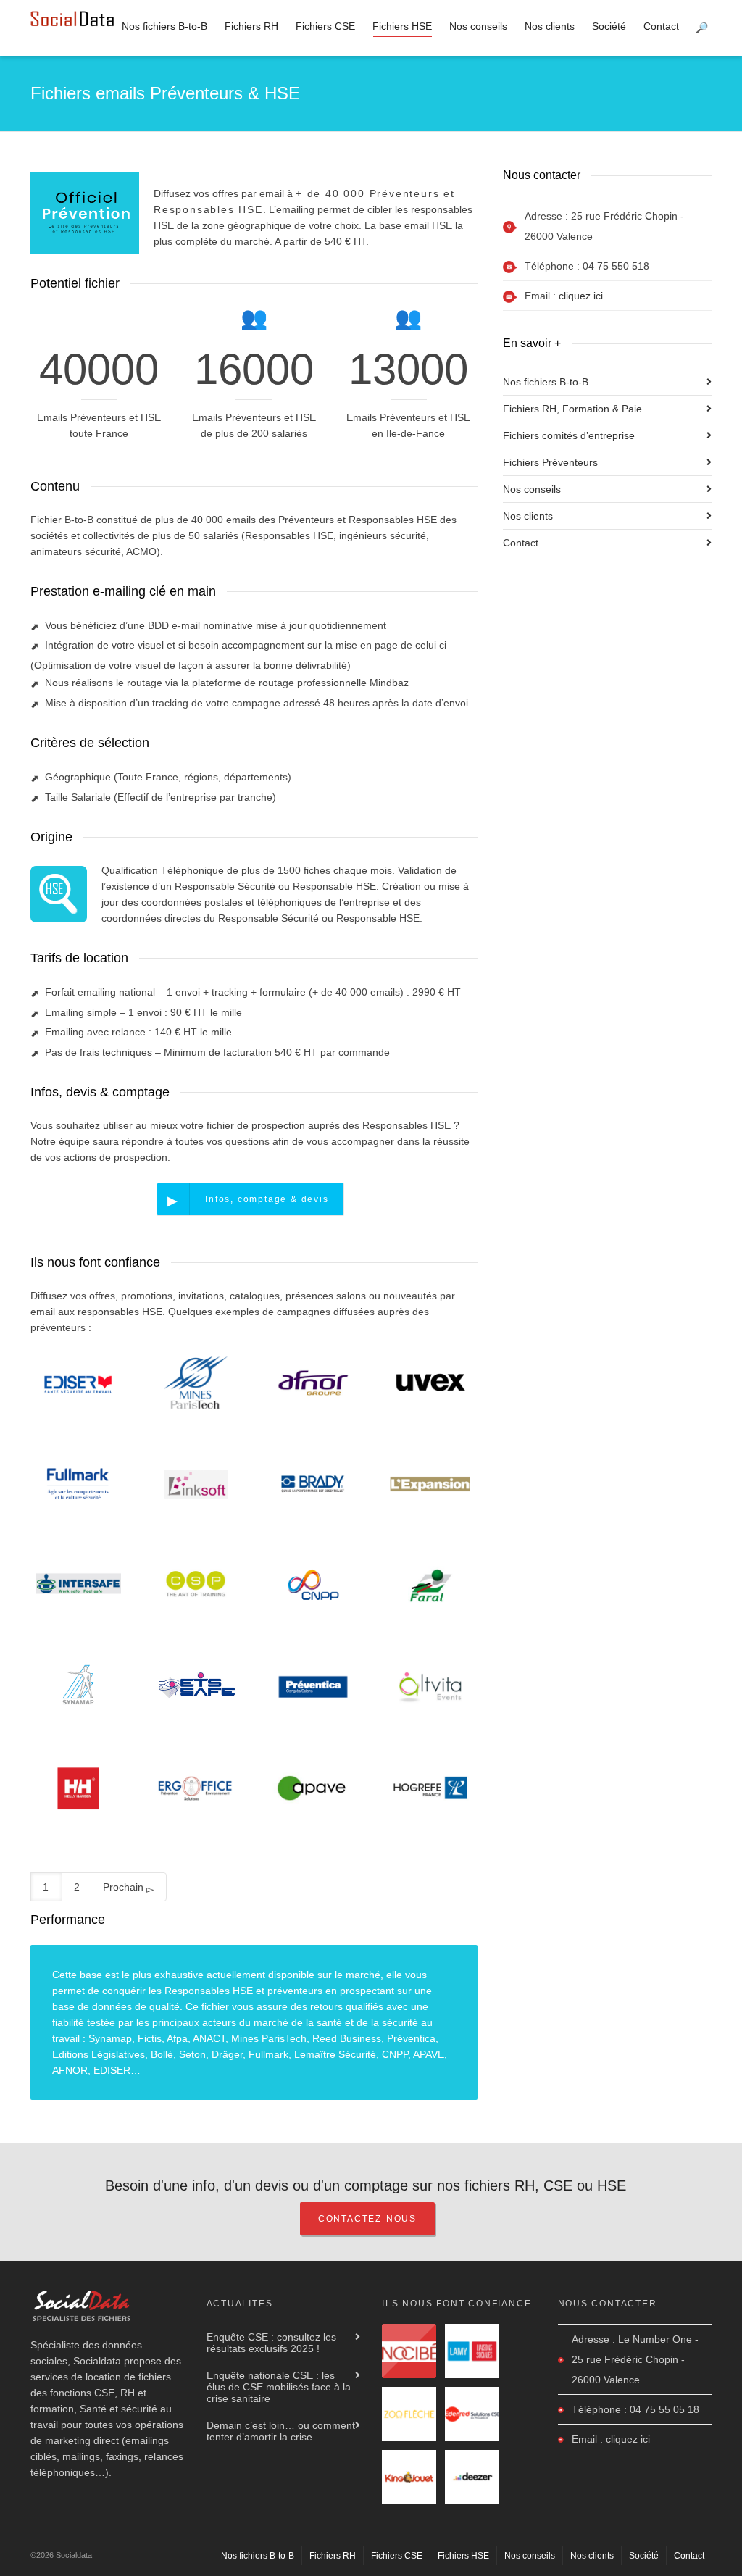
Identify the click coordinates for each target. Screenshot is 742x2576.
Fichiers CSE (325, 26)
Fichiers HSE (402, 26)
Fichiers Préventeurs (550, 462)
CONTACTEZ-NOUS (367, 2219)
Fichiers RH (251, 26)
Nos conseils (478, 26)
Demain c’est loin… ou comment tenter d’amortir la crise (281, 2431)
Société (609, 26)
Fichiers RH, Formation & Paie (572, 409)
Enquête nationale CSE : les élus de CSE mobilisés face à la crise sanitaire (279, 2387)
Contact (661, 26)
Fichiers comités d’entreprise (569, 435)
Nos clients (550, 26)
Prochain (125, 1887)
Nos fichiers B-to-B (164, 26)
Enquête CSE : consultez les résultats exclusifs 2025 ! (271, 2343)
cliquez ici (581, 296)
